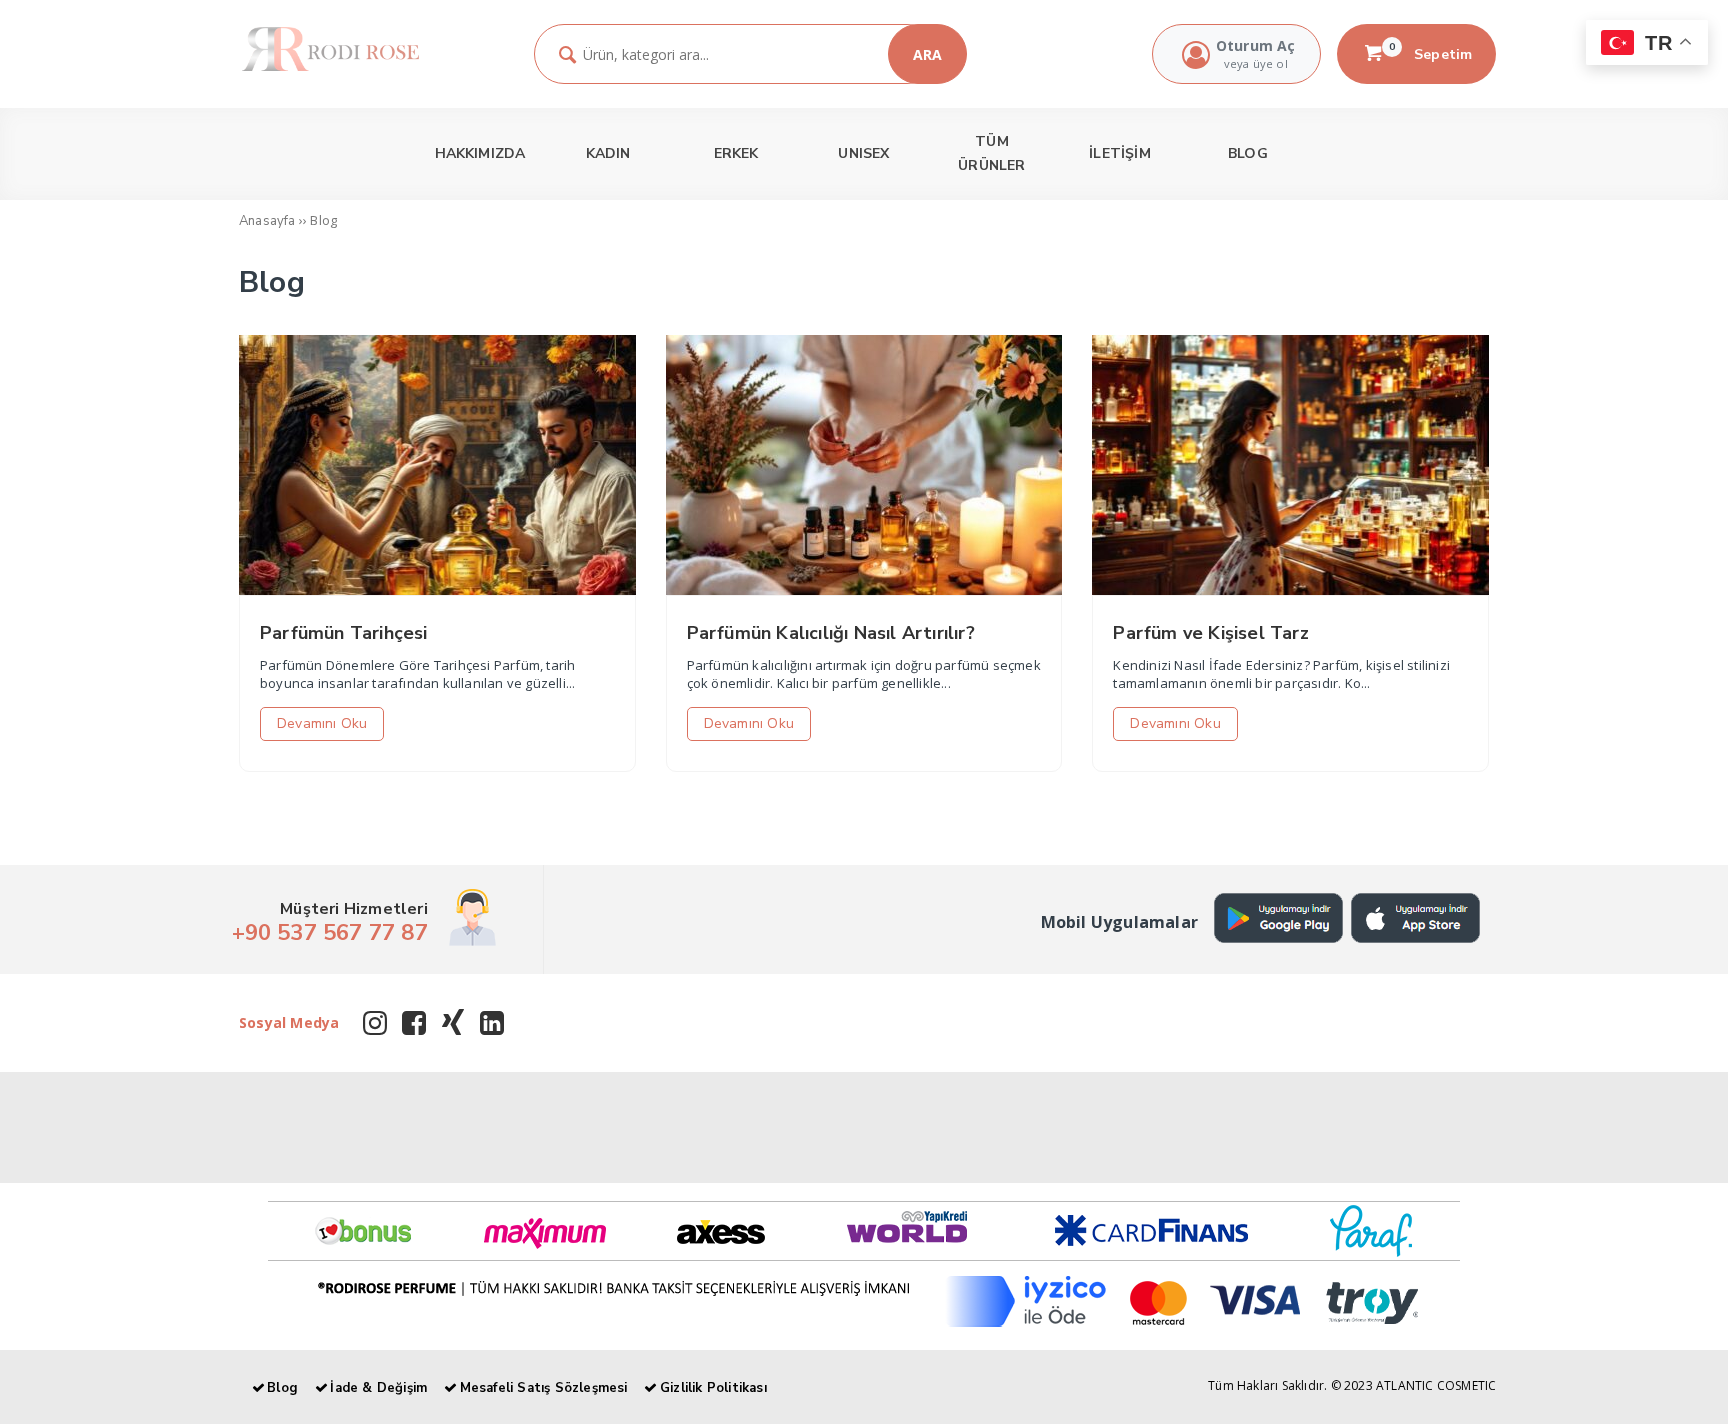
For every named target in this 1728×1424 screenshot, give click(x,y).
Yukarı (1664, 1380)
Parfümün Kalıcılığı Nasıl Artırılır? (831, 633)
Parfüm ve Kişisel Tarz (1210, 633)
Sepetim (1431, 54)
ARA (927, 54)
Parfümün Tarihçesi (344, 633)
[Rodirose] (330, 68)
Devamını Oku (322, 723)
